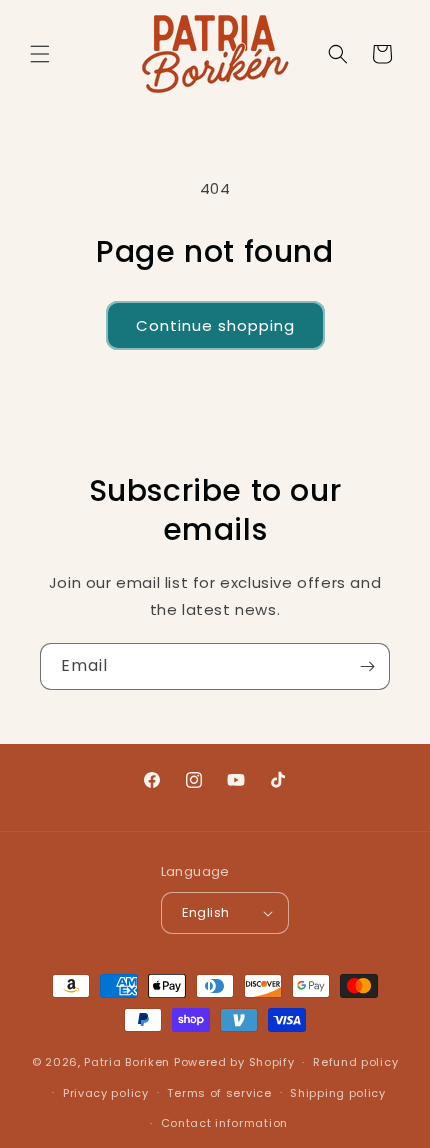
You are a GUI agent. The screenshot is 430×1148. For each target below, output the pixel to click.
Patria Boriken (127, 1062)
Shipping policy (338, 1093)
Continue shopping (215, 325)
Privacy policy (106, 1093)
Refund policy (355, 1062)
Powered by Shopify (234, 1062)
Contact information (224, 1123)
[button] (40, 54)
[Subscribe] (367, 666)
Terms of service (219, 1093)
